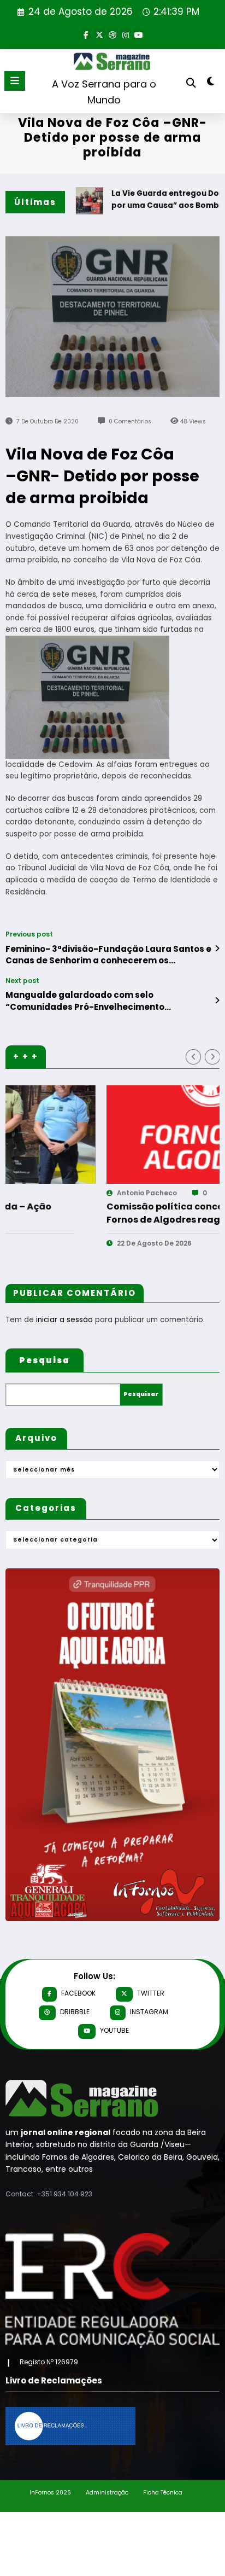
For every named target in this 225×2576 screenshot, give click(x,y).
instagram (149, 2012)
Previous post (29, 934)
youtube (114, 2030)
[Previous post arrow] (217, 949)
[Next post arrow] (217, 1001)
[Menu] (15, 81)
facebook (78, 1993)
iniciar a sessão (64, 1320)
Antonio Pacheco (49, 1193)
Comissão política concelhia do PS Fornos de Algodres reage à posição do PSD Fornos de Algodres (99, 1213)
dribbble (75, 2012)
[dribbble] (112, 34)
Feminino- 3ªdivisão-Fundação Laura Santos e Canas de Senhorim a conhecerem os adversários (108, 955)
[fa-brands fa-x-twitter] (99, 34)
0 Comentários (130, 421)
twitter (151, 1993)
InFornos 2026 (50, 2493)
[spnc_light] (211, 83)
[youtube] (139, 34)
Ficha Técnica (163, 2493)
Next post (22, 981)
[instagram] (126, 34)
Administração (107, 2493)
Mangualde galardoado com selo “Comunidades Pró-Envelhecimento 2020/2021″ (85, 1001)
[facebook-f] (86, 34)
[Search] (191, 83)
